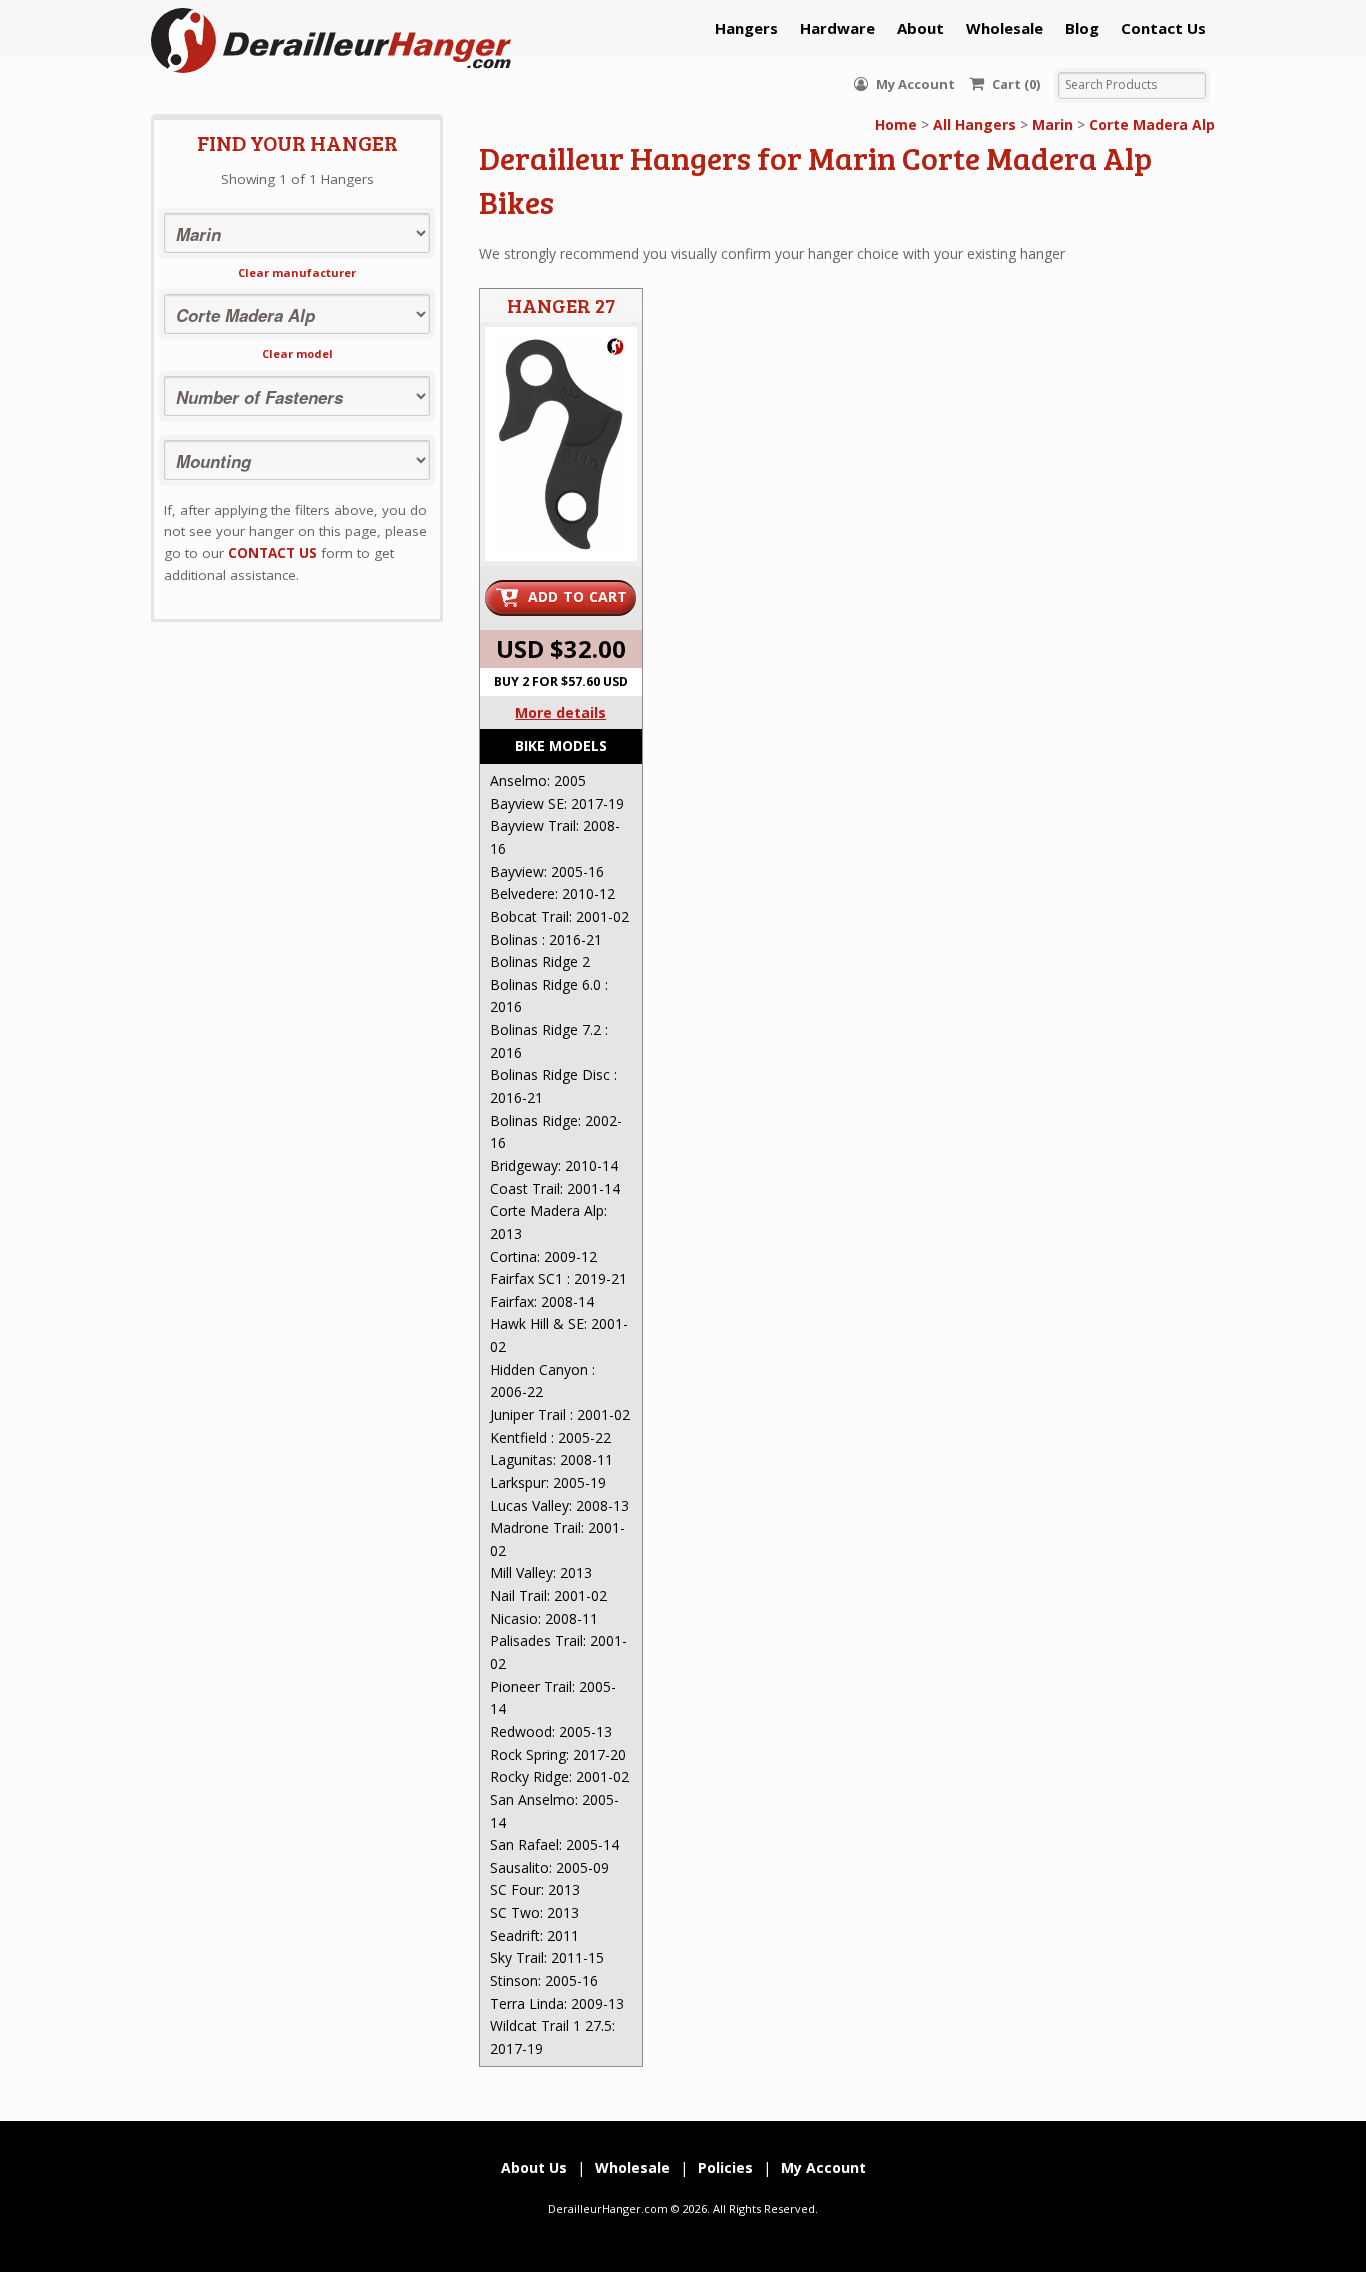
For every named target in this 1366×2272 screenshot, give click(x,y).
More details (560, 712)
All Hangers (974, 124)
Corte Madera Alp (1152, 124)
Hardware (837, 28)
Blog (1082, 28)
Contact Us (1163, 28)
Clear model (297, 353)
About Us (534, 2167)
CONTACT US (272, 553)
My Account (914, 84)
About (920, 28)
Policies (725, 2167)
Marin (1052, 124)
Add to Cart (578, 596)
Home (896, 124)
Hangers (746, 28)
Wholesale (1004, 28)
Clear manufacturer (297, 272)
